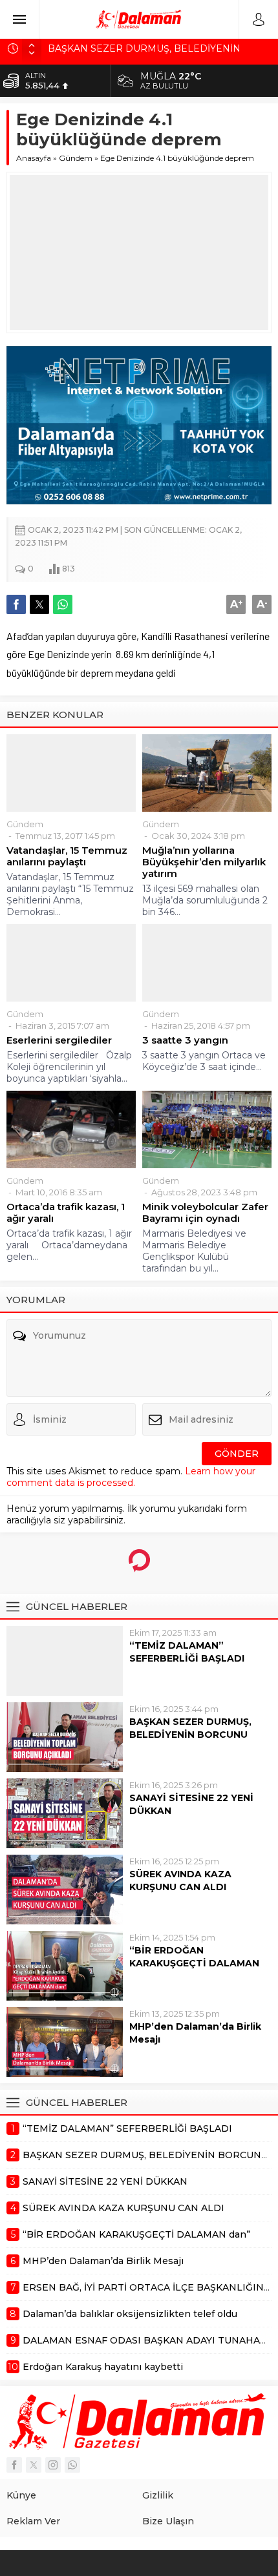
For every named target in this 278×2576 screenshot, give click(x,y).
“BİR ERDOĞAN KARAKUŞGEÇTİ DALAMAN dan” (194, 1963)
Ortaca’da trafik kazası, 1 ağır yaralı (66, 1213)
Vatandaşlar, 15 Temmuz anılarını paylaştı (67, 856)
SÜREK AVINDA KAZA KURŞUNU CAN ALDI (180, 1880)
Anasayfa (34, 158)
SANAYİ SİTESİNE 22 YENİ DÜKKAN (191, 1804)
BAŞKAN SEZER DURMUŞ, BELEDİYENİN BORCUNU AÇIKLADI (190, 1735)
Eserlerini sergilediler (59, 1040)
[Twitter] (34, 2465)
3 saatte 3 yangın (185, 1040)
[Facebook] (14, 2465)
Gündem (76, 158)
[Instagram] (53, 2465)
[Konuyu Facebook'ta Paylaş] (16, 604)
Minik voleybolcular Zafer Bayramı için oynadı (205, 1213)
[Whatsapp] (72, 2465)
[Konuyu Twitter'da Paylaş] (39, 604)
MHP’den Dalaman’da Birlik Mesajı (195, 2033)
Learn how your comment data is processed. (131, 1477)
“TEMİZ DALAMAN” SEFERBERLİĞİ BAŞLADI (187, 1652)
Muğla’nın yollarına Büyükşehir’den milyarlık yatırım (204, 862)
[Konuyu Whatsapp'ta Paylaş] (63, 604)
